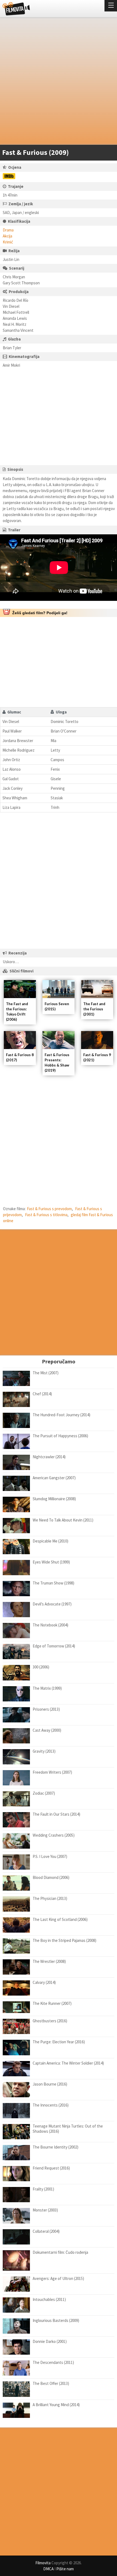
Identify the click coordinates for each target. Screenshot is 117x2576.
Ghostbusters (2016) (50, 2021)
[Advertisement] (59, 82)
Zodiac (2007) (44, 1793)
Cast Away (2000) (47, 1730)
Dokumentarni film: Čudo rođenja (60, 2252)
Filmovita (43, 2563)
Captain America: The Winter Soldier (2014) (68, 2063)
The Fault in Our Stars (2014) (56, 1814)
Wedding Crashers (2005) (54, 1835)
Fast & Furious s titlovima (46, 1215)
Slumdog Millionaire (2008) (54, 1499)
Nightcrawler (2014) (49, 1457)
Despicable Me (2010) (50, 1541)
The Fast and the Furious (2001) (94, 1009)
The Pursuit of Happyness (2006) (60, 1436)
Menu (111, 6)
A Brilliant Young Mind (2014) (56, 2405)
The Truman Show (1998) (53, 1583)
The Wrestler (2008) (49, 1961)
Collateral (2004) (46, 2231)
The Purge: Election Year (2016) (59, 2042)
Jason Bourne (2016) (50, 2084)
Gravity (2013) (44, 1751)
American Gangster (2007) (54, 1478)
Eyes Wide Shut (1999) (51, 1562)
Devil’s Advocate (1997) (52, 1604)
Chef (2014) (42, 1394)
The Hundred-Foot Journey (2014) (61, 1415)
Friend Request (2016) (51, 2168)
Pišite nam (65, 2569)
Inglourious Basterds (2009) (56, 2320)
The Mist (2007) (46, 1373)
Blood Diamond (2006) (51, 1877)
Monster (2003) (45, 2210)
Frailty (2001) (43, 2189)
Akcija (7, 236)
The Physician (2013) (50, 1898)
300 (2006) (41, 1667)
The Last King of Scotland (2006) (60, 1919)
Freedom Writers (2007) (52, 1772)
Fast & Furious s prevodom (49, 1209)
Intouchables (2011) (49, 2299)
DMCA (48, 2569)
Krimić (8, 242)
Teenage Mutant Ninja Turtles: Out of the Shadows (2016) (68, 2129)
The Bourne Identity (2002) (56, 2147)
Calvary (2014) (44, 1982)
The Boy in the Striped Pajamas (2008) (64, 1940)
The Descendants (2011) (53, 2362)
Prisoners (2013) (46, 1709)
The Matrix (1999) (47, 1688)
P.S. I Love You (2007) (50, 1856)
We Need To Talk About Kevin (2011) (63, 1520)
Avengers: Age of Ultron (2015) (58, 2278)
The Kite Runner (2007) (52, 2003)
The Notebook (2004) (50, 1625)
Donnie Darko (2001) (50, 2341)
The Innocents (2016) (51, 2105)
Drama (8, 230)
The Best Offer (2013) (51, 2383)
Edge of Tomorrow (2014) (54, 1646)
